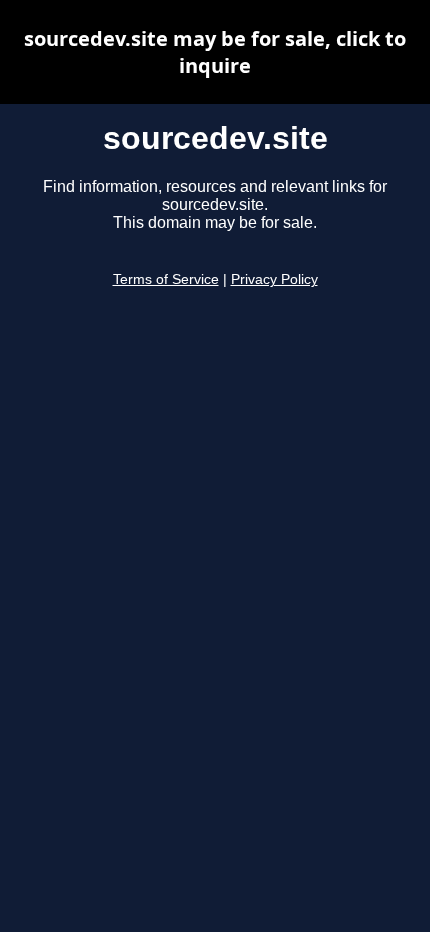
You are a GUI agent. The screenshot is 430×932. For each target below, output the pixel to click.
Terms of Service (166, 279)
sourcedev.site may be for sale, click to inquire (215, 52)
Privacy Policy (274, 279)
